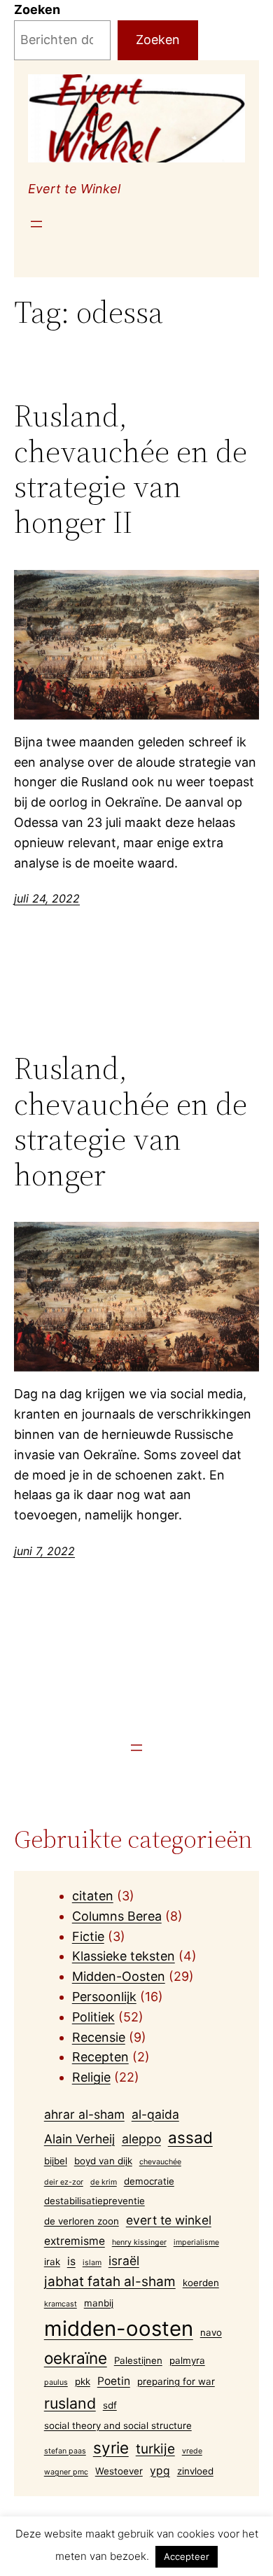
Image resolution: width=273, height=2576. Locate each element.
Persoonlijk (104, 1997)
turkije (155, 2449)
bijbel (56, 2161)
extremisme (75, 2241)
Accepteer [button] (187, 2556)
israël (124, 2261)
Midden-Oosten (119, 1976)
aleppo (141, 2139)
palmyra (187, 2360)
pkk (83, 2381)
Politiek (93, 2017)
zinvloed (195, 2471)
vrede (192, 2451)
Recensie (99, 2037)
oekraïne (76, 2358)
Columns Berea (117, 1916)
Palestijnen (138, 2360)
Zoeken (37, 9)
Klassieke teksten (124, 1956)
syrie (111, 2448)
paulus (56, 2382)
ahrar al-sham (84, 2114)
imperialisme (196, 2242)
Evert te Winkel (74, 189)
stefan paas (65, 2451)
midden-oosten (119, 2328)
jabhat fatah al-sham (110, 2282)
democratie (149, 2181)
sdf (110, 2405)
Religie (91, 2077)
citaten (93, 1896)
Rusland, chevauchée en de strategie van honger (131, 1122)
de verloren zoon (82, 2221)
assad (190, 2137)
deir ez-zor (64, 2182)
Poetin (114, 2381)
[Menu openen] (36, 224)
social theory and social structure (118, 2425)
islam (92, 2263)
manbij (99, 2303)
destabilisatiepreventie (94, 2201)
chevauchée (160, 2162)
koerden (201, 2283)
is (71, 2261)
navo (211, 2332)
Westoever (119, 2471)
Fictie (88, 1936)
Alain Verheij (79, 2139)
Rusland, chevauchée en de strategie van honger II (131, 469)
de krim (104, 2182)
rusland (70, 2403)
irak (52, 2262)
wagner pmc (66, 2472)
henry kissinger (139, 2242)
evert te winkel (169, 2220)
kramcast (61, 2304)
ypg (160, 2471)
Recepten (100, 2057)
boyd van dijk (103, 2161)
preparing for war (176, 2381)
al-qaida (155, 2114)
